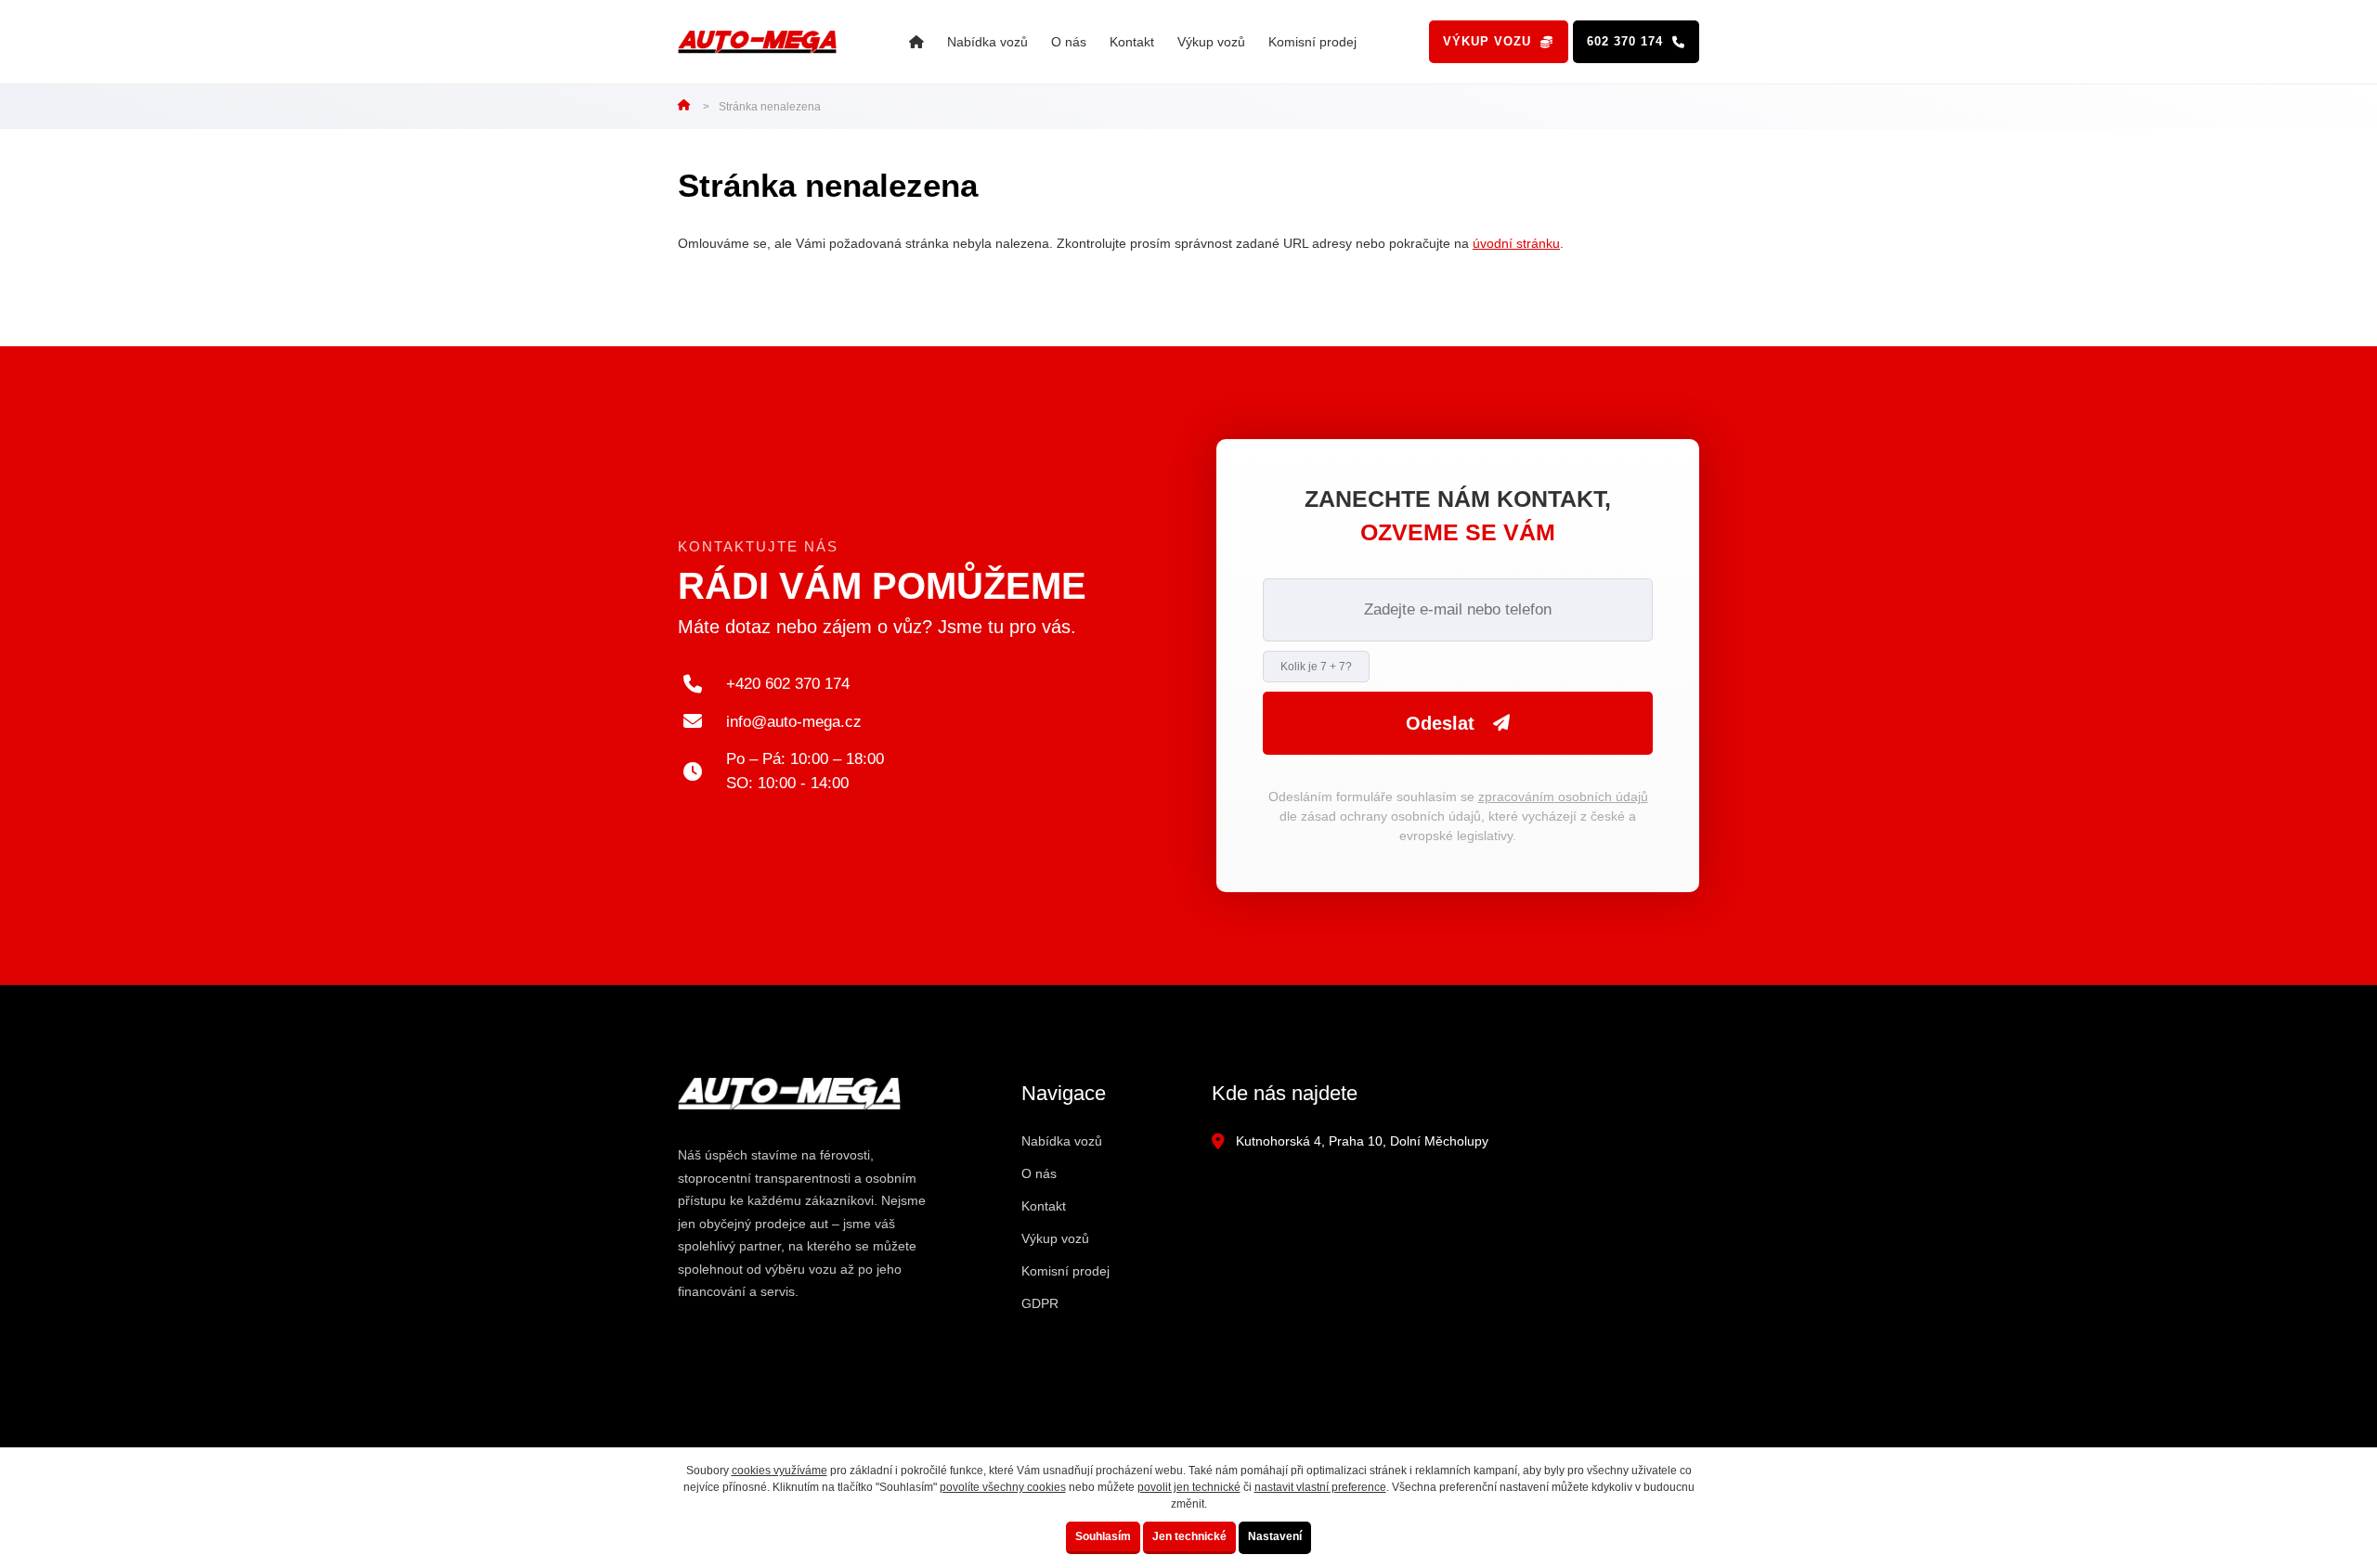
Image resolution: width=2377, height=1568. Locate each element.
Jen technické (1189, 1536)
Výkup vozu (1487, 41)
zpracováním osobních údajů (1563, 797)
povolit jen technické (1189, 1487)
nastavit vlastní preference (1320, 1487)
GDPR (1040, 1303)
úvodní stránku (1516, 243)
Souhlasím (1103, 1536)
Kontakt (1132, 42)
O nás (1069, 42)
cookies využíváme (779, 1471)
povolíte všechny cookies (1003, 1487)
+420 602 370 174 (788, 684)
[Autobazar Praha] (916, 42)
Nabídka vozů (987, 42)
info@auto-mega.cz (794, 722)
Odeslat (1440, 723)
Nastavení (1275, 1536)
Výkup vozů (1211, 42)
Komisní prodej (1312, 42)
